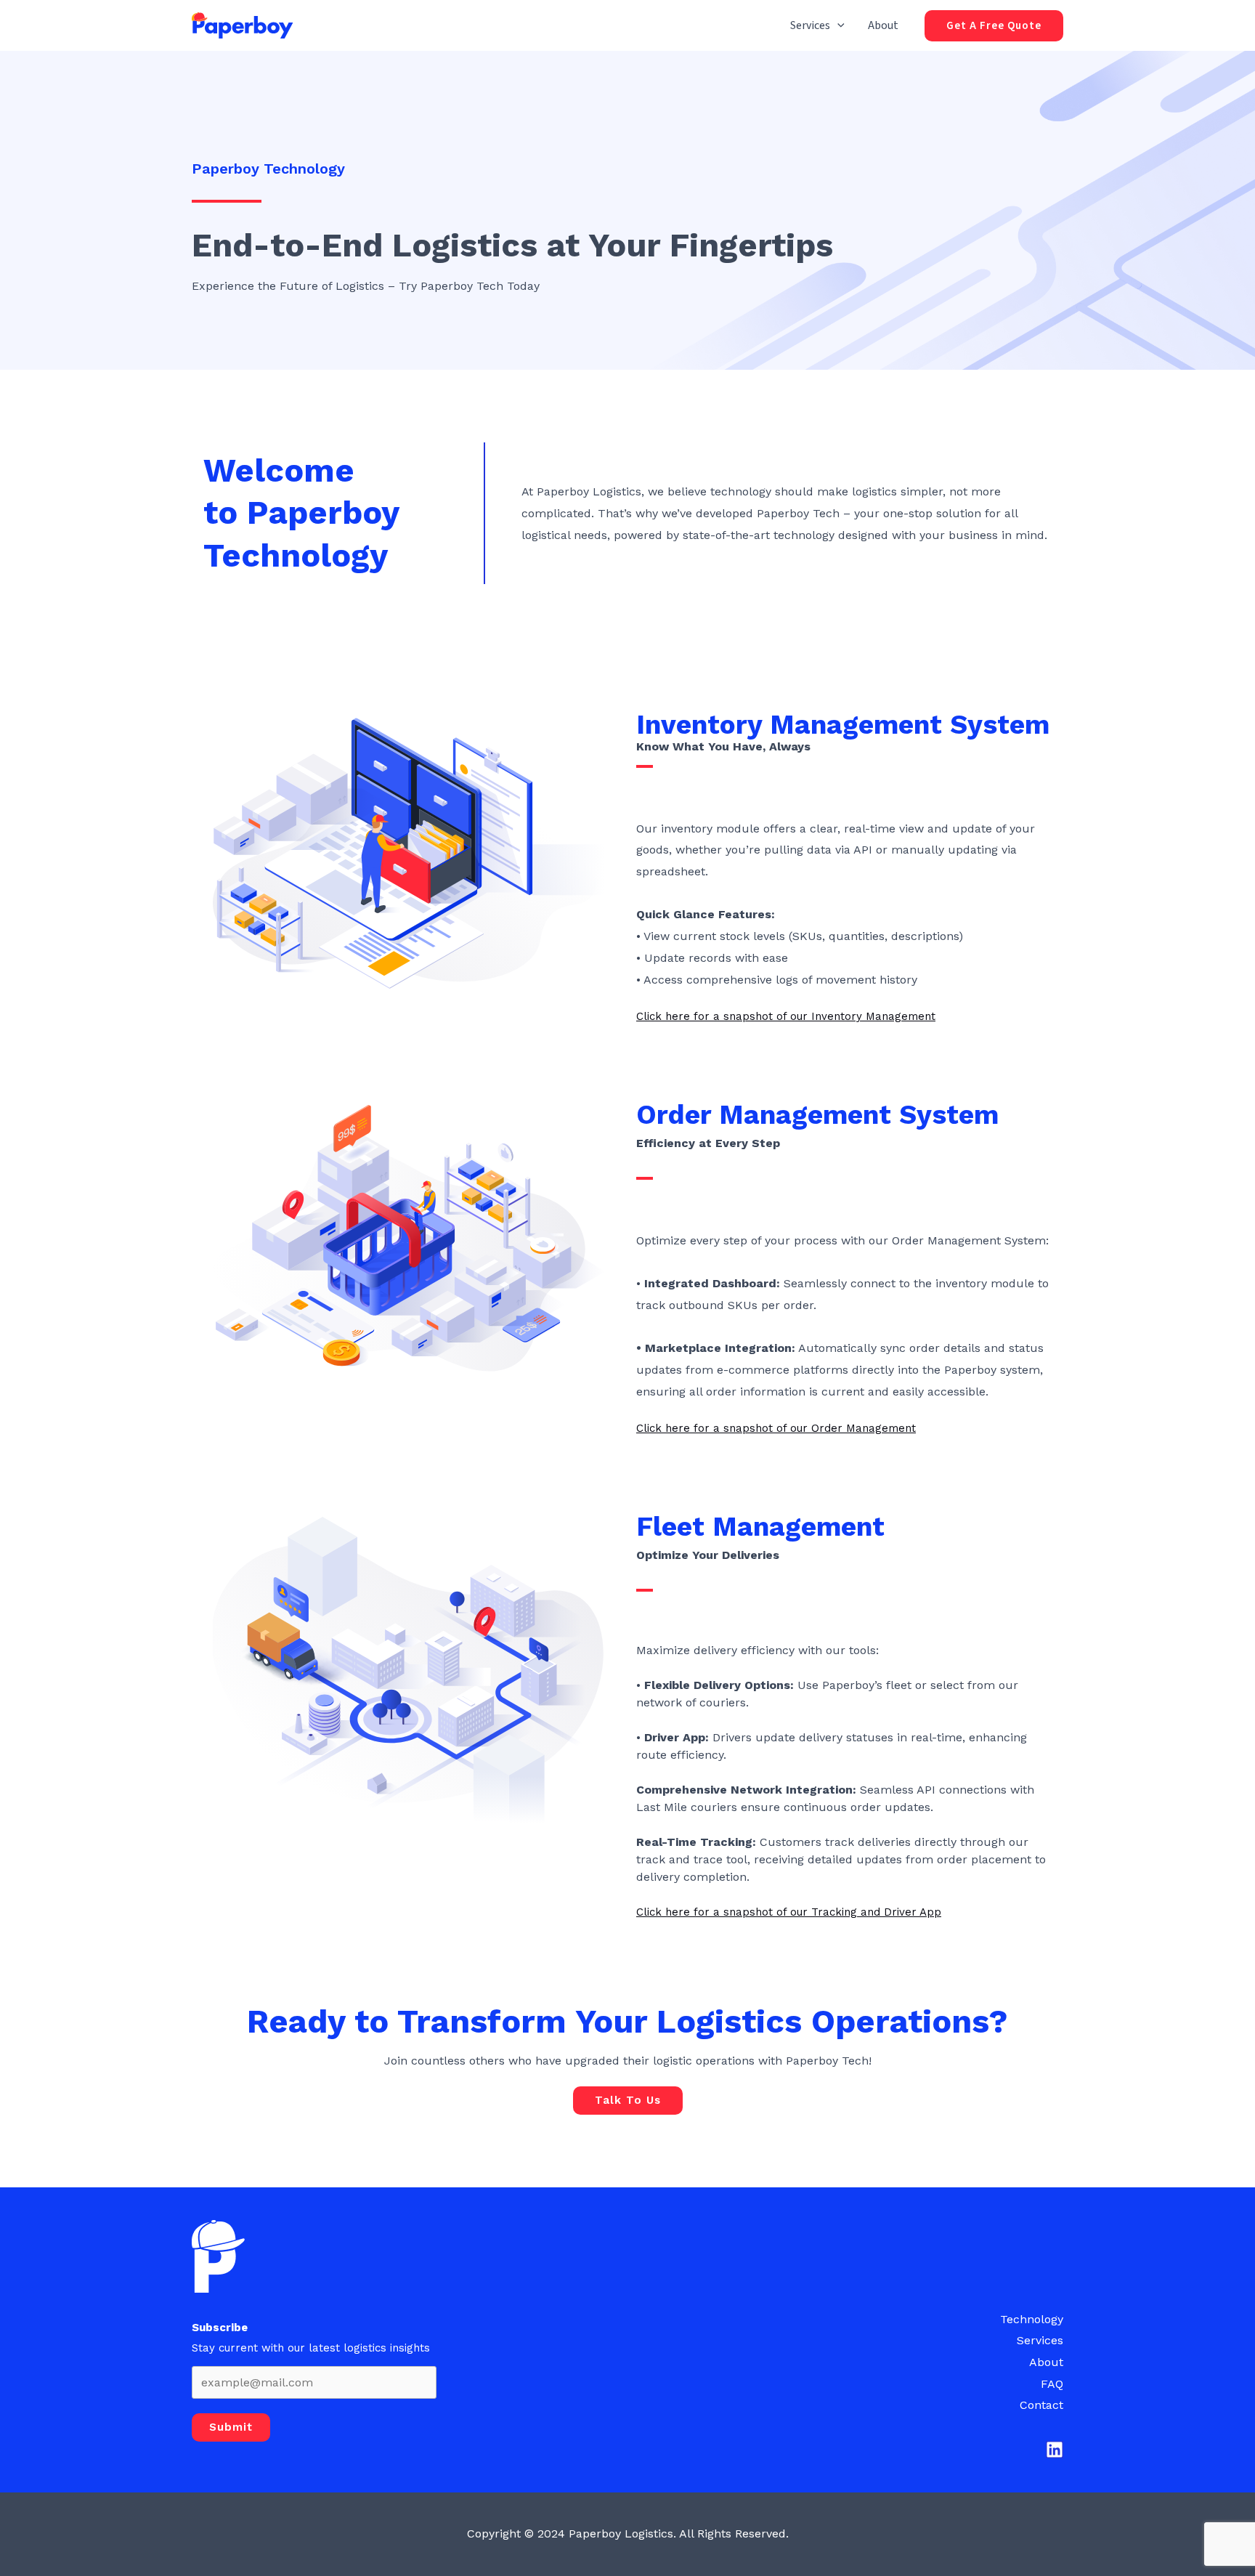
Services (810, 25)
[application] (837, 25)
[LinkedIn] (1055, 2450)
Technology (1032, 2319)
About (883, 25)
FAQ (1052, 2384)
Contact (1041, 2405)
